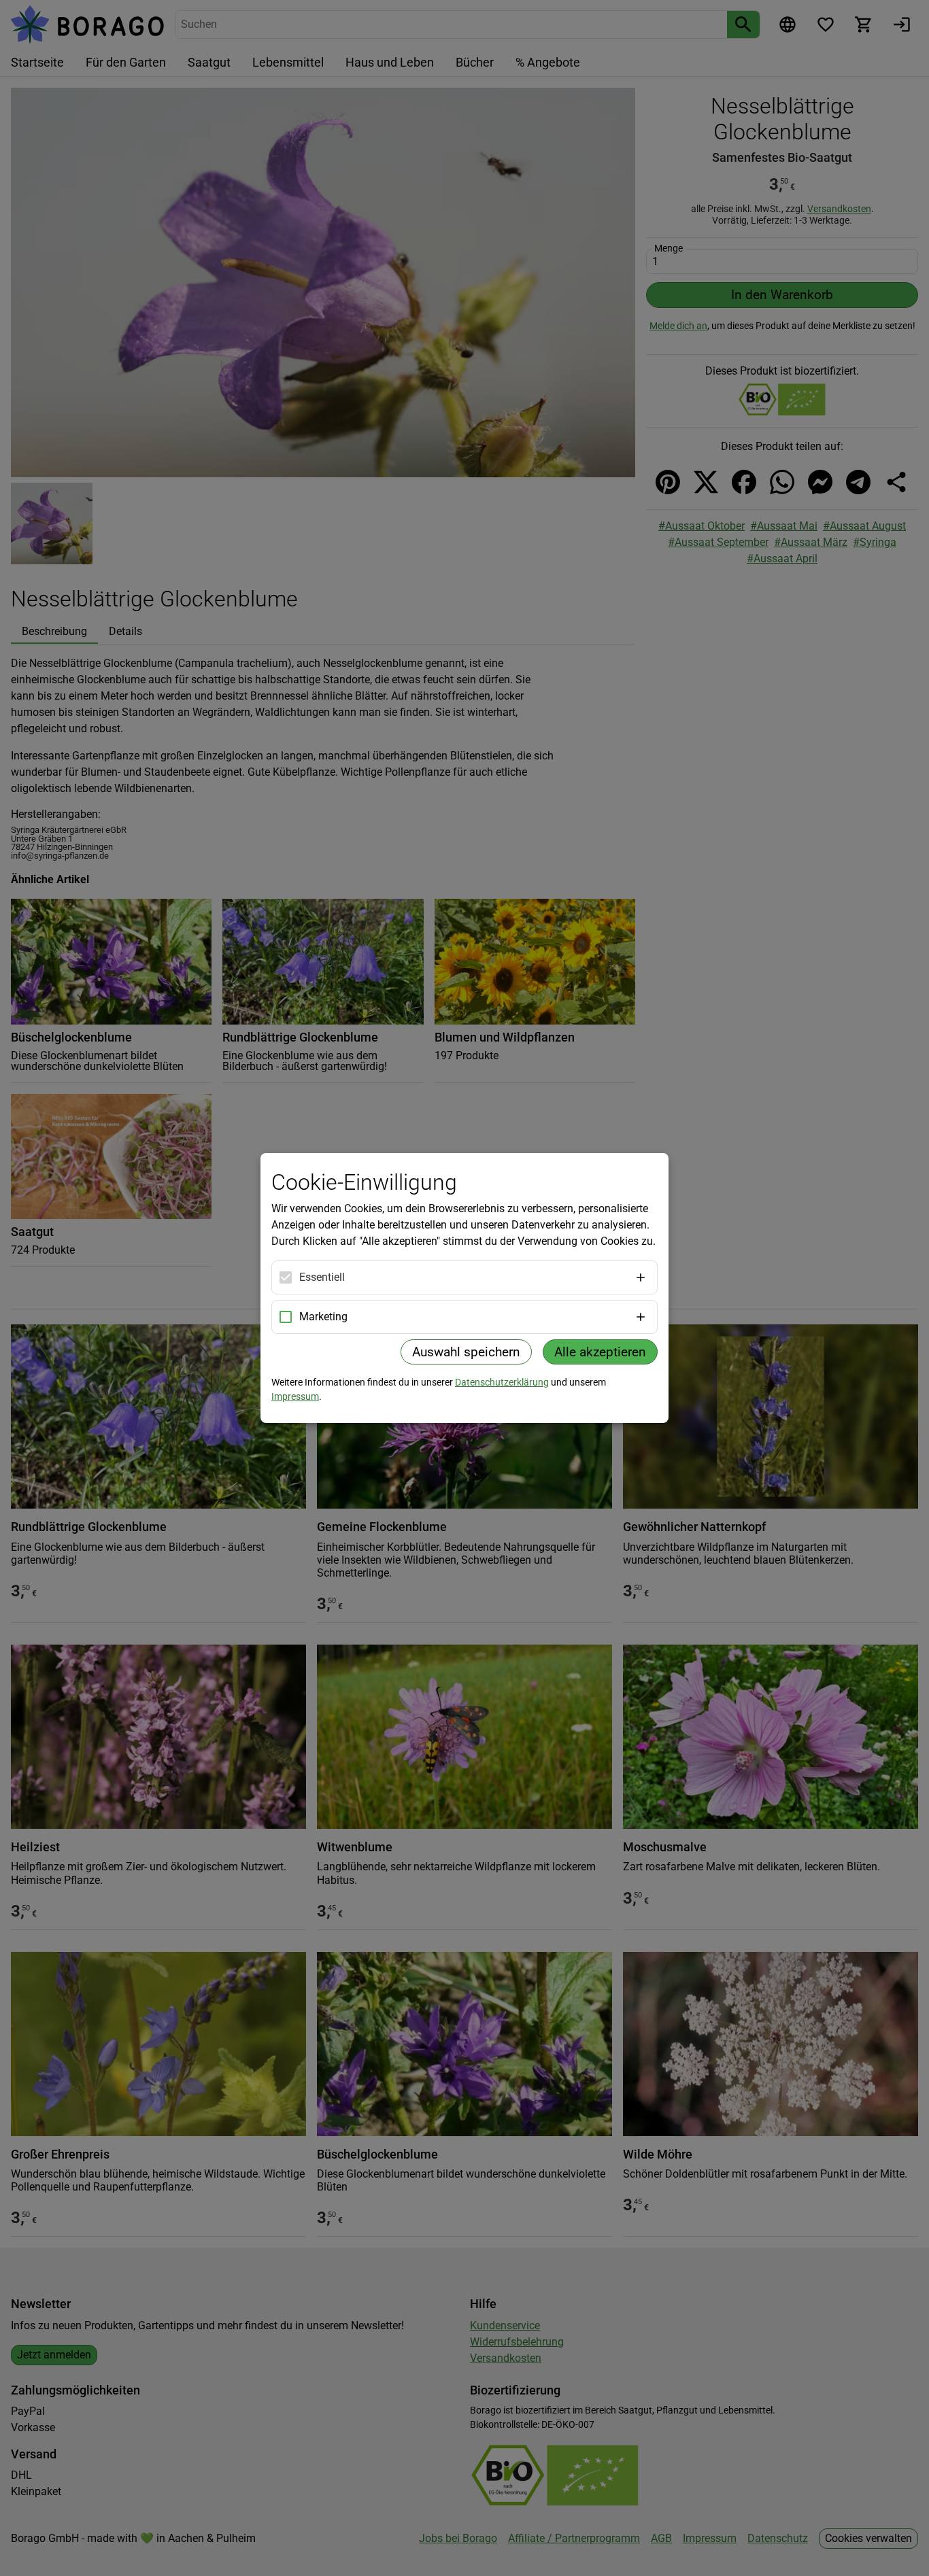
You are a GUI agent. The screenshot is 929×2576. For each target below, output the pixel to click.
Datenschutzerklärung (502, 1382)
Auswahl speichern (466, 1352)
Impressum (295, 1396)
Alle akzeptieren (600, 1352)
